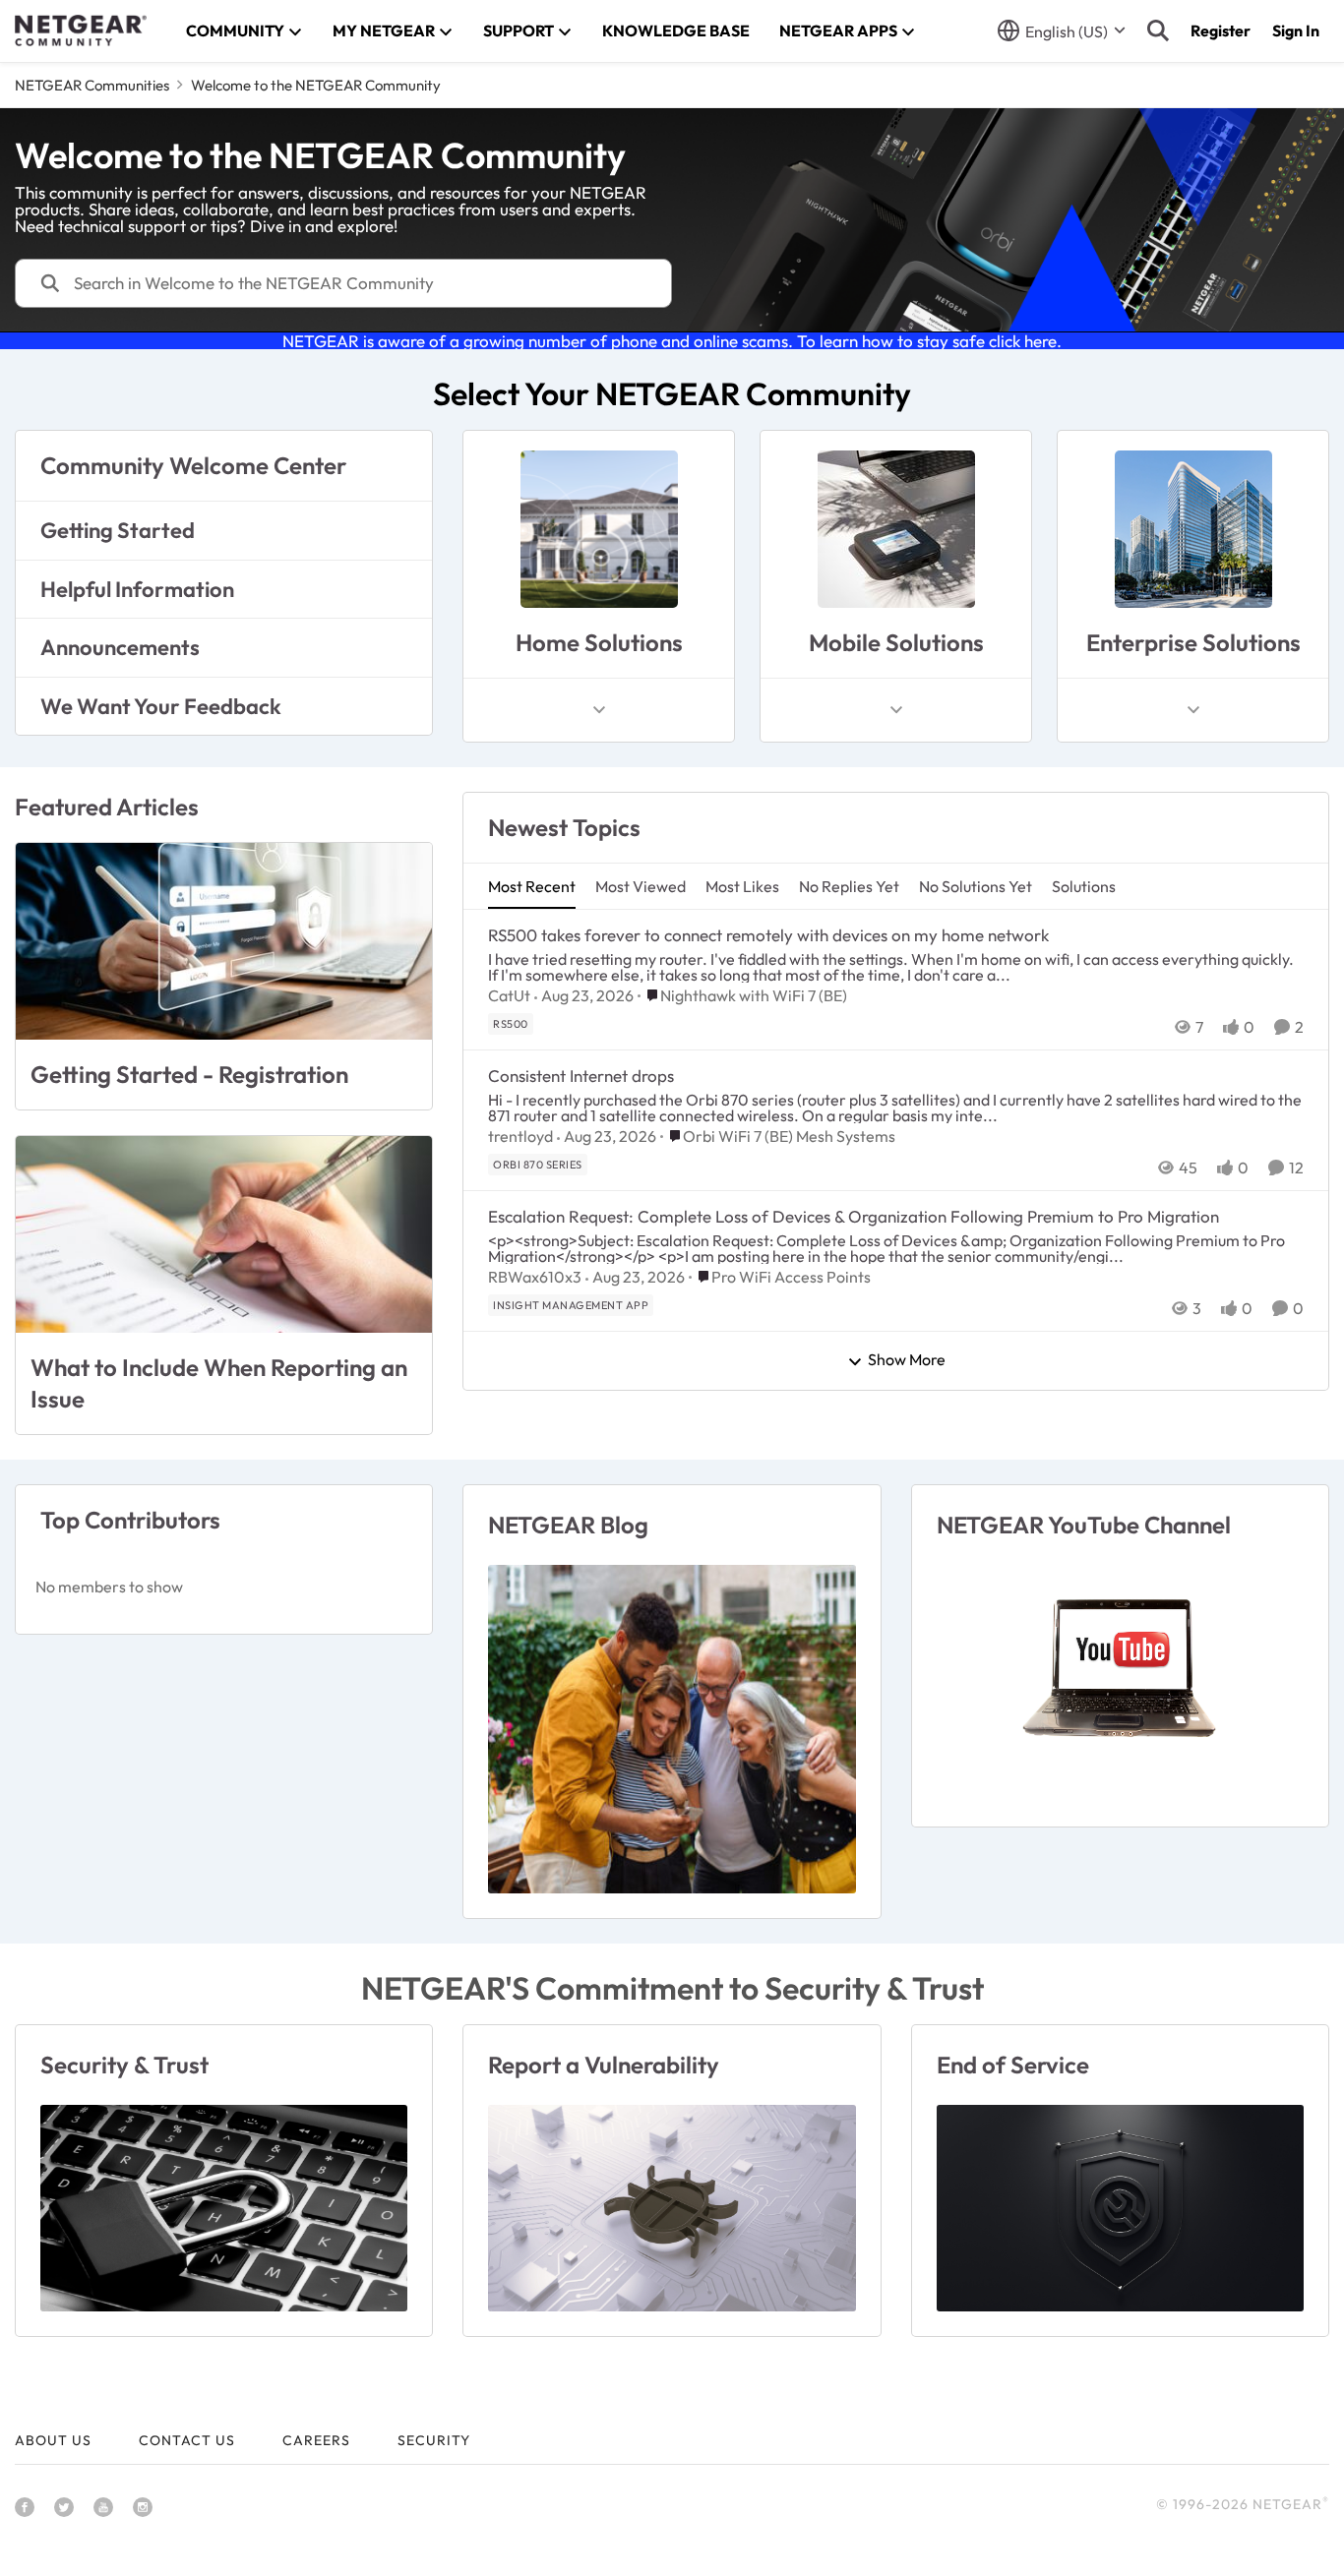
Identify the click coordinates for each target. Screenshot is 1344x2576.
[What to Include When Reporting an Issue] (224, 1234)
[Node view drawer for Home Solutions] (599, 710)
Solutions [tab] (1084, 886)
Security (434, 2440)
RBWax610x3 (535, 1277)
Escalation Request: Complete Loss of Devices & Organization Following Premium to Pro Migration (854, 1216)
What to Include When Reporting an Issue (219, 1382)
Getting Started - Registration (189, 1074)
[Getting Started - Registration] (224, 941)
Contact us (187, 2440)
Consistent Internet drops (581, 1076)
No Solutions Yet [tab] (976, 886)
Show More (907, 1360)
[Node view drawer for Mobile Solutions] (896, 710)
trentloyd (520, 1136)
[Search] (1158, 30)
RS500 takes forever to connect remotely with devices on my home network (768, 935)
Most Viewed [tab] (641, 886)
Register (1221, 30)
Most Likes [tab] (742, 886)
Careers (316, 2440)
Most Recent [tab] (532, 886)
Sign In (1296, 30)
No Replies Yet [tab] (849, 886)
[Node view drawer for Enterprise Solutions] (1193, 710)
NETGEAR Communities (92, 85)
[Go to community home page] (81, 30)
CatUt (509, 995)
